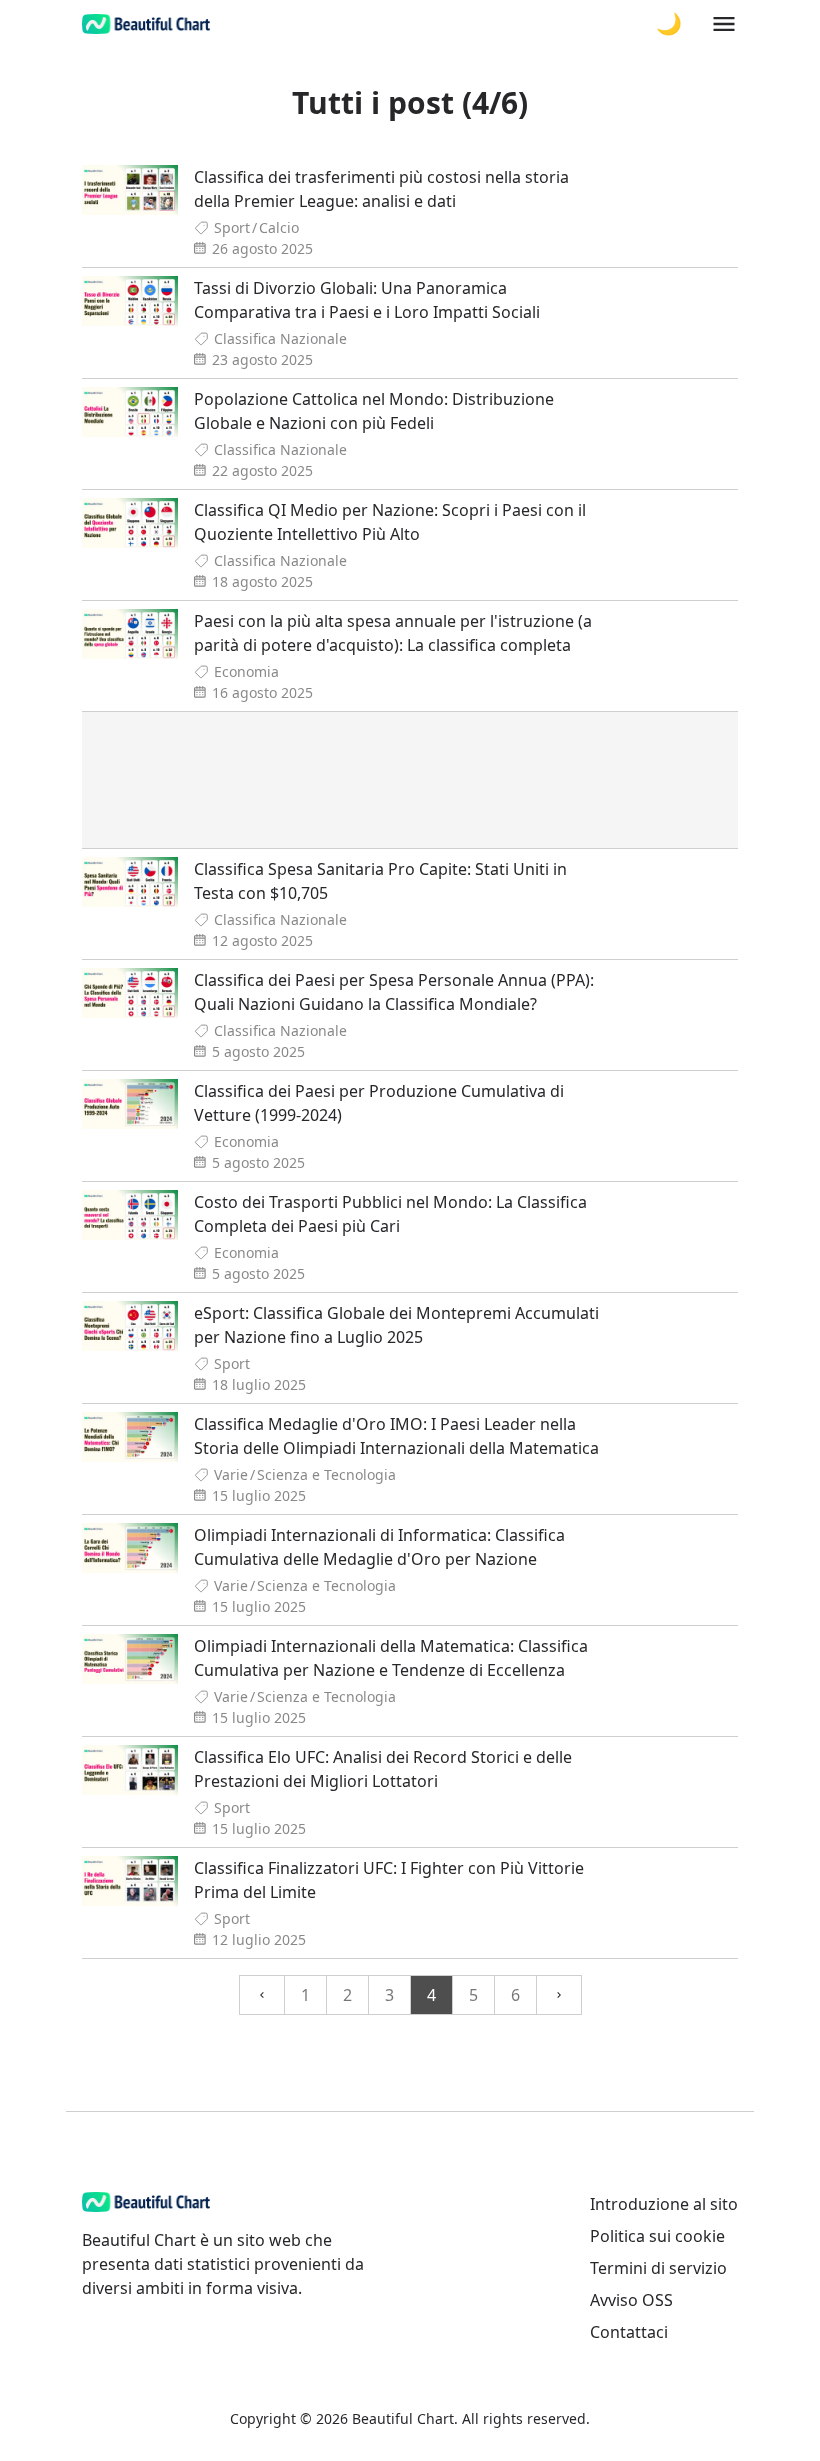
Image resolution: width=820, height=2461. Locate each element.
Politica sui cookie (657, 2236)
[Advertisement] (410, 780)
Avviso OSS (631, 2300)
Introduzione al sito (664, 2204)
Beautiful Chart (403, 2418)
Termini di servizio (658, 2268)
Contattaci (629, 2332)
